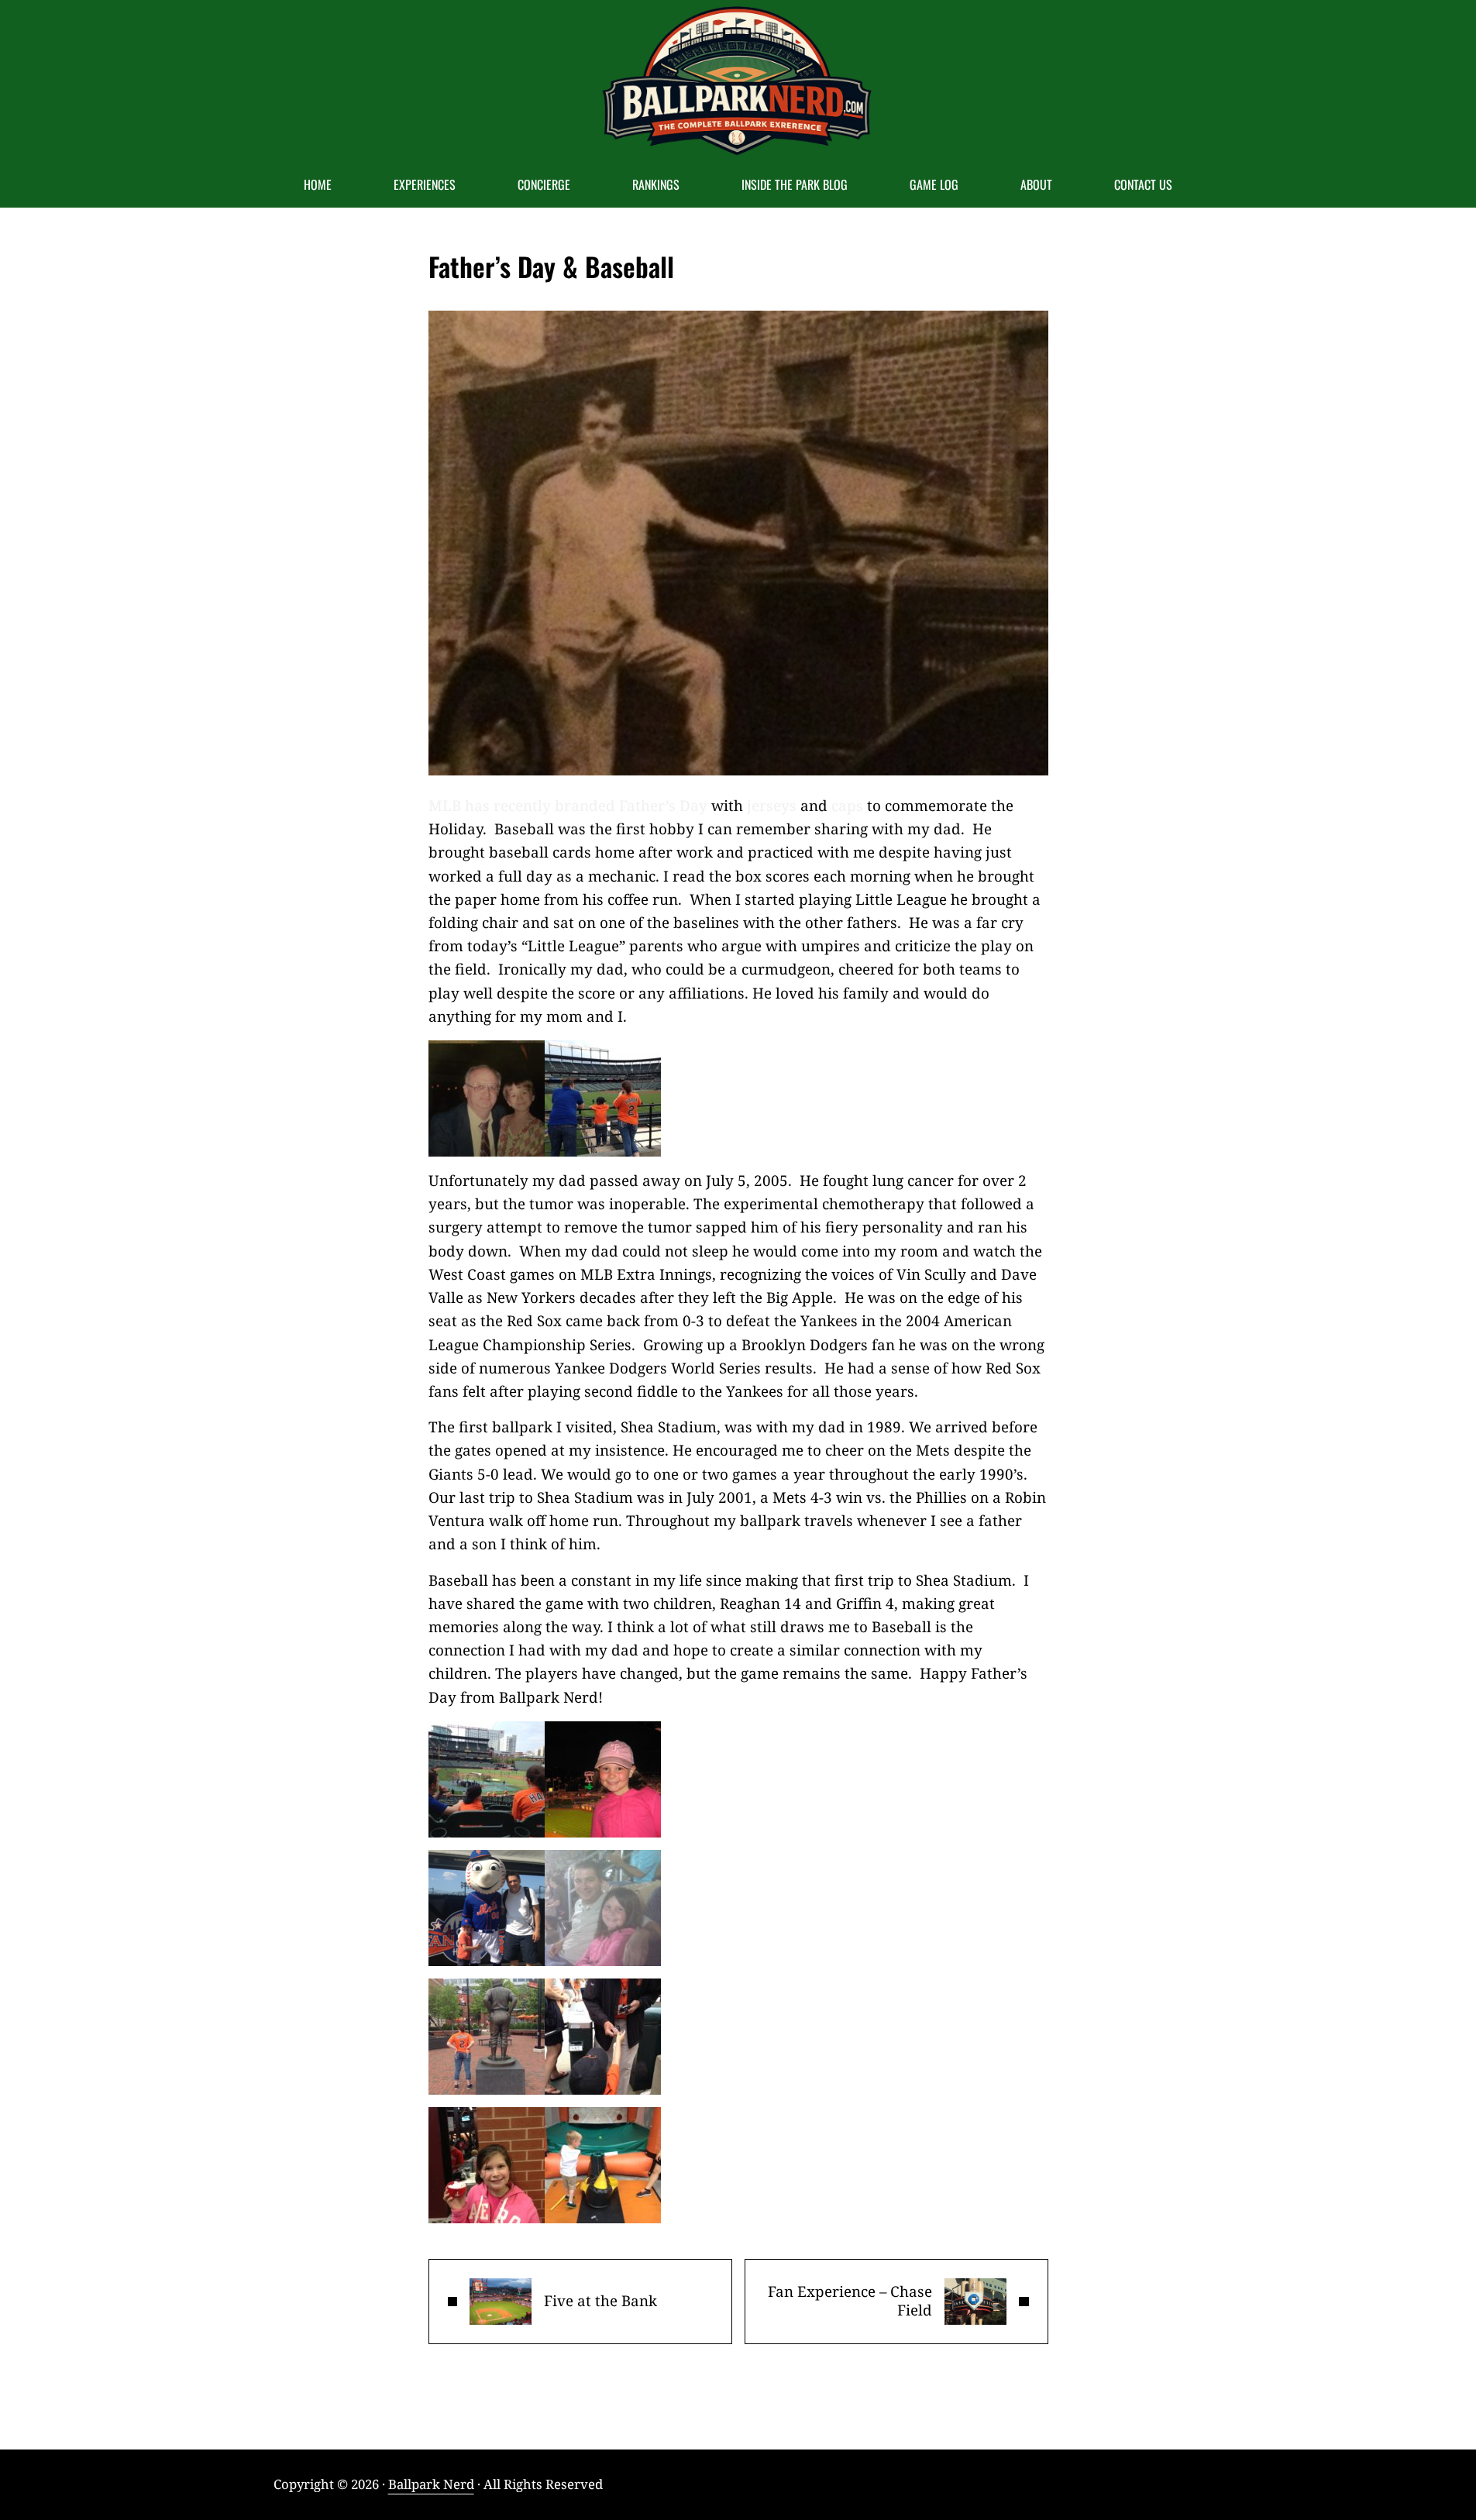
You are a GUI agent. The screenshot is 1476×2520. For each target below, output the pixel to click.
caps (849, 806)
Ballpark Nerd (431, 2484)
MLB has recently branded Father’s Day (568, 806)
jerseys (772, 806)
